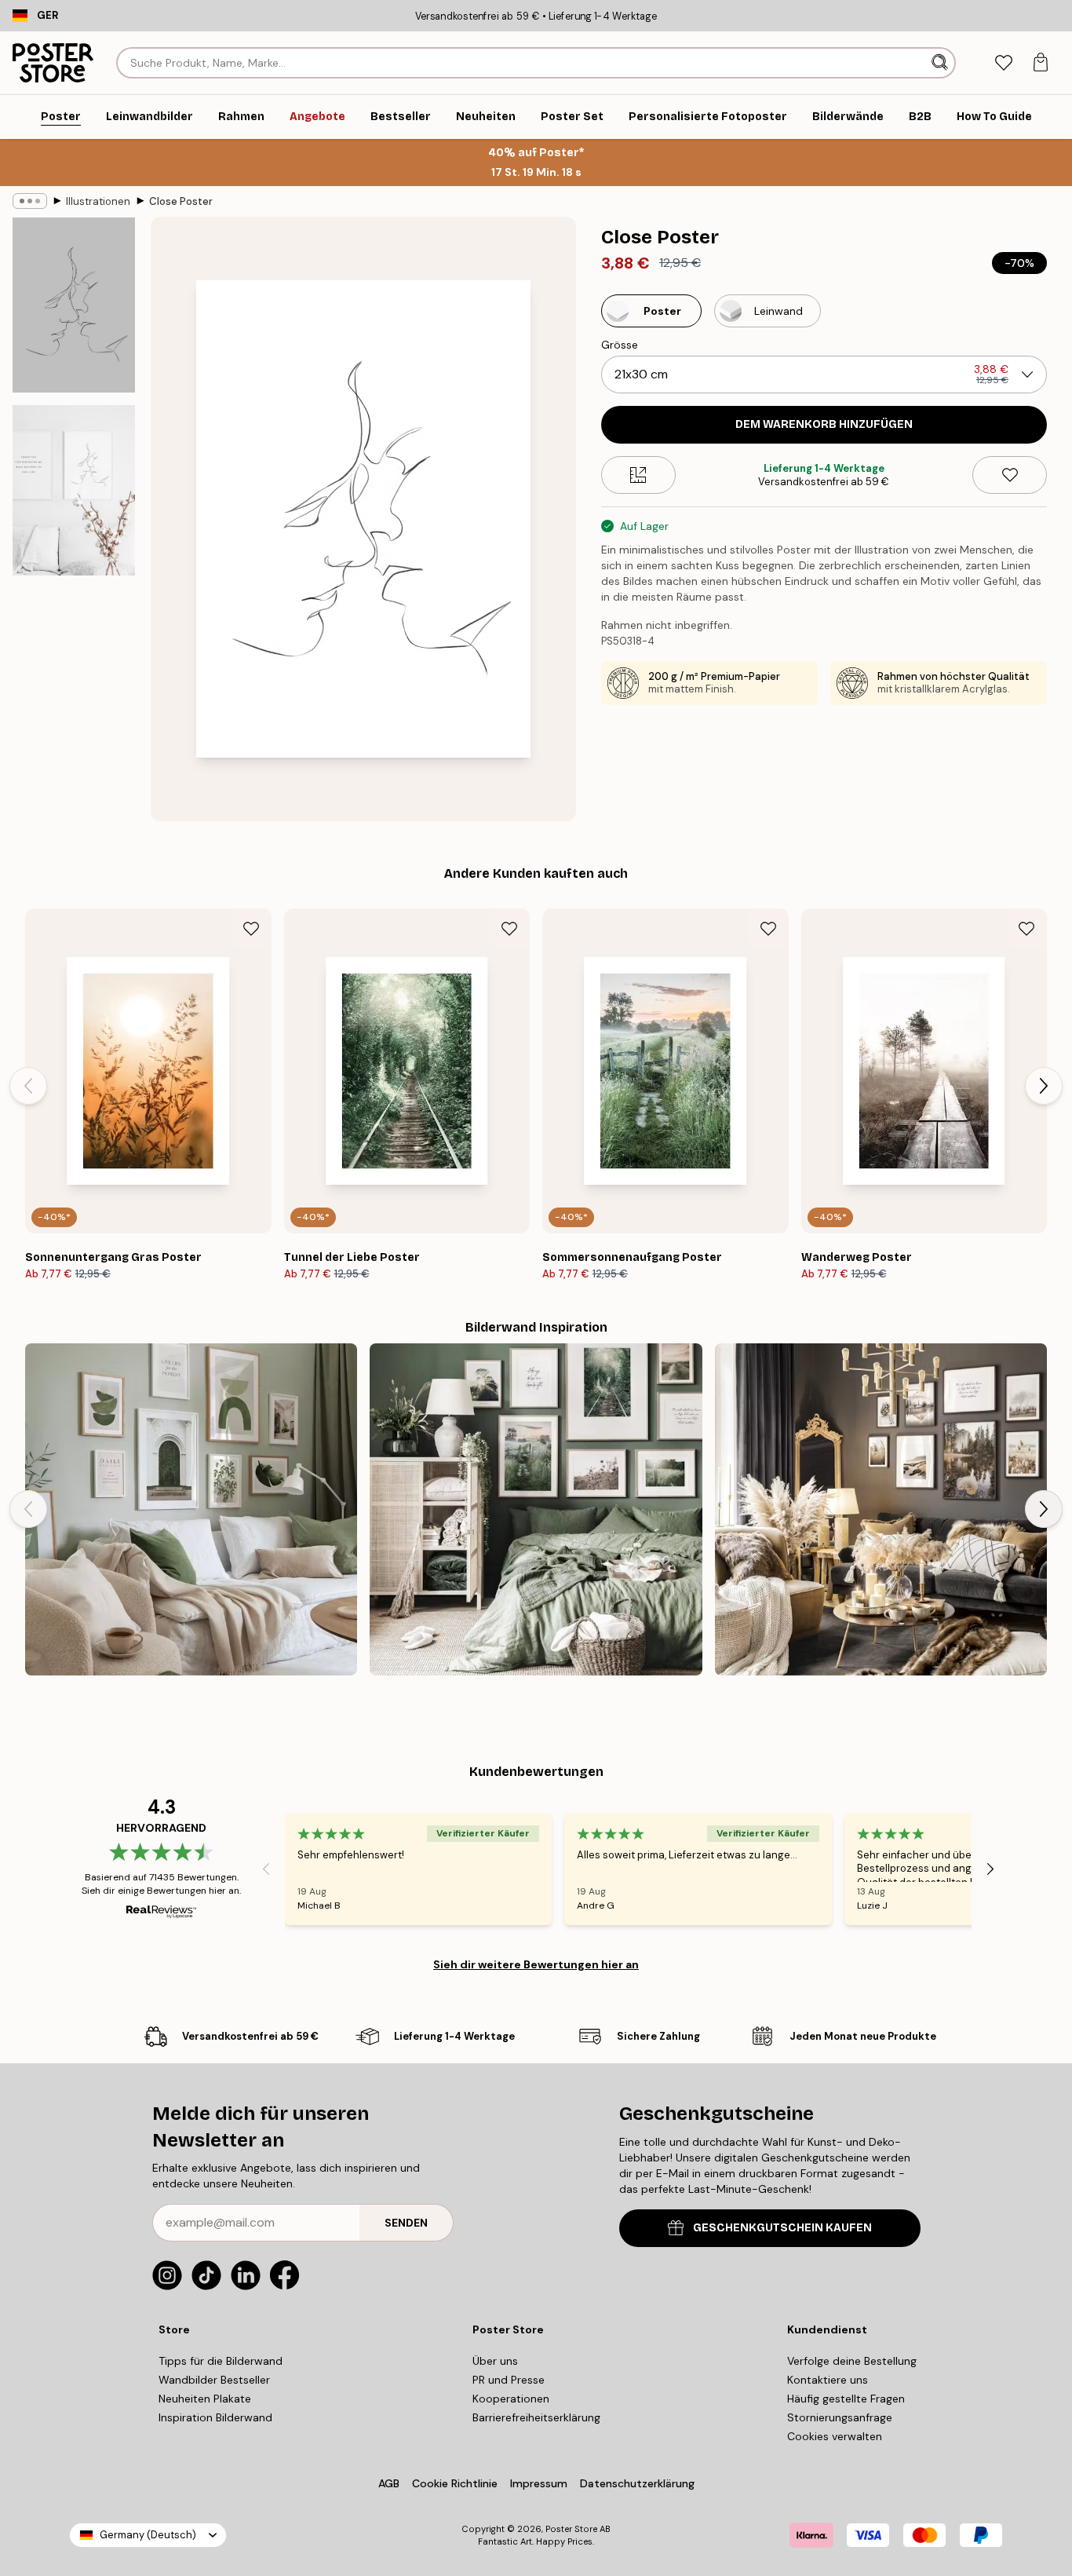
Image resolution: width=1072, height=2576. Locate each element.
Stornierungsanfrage (840, 2417)
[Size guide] (638, 475)
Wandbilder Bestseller (214, 2380)
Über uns (495, 2361)
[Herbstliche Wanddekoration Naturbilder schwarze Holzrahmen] (881, 1509)
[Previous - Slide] (28, 1086)
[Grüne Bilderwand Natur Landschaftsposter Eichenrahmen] (536, 1509)
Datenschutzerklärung (637, 2483)
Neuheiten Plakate (205, 2399)
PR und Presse (509, 2380)
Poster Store (571, 2529)
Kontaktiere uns (828, 2380)
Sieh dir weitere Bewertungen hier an (536, 1964)
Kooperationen (511, 2399)
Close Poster (181, 201)
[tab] (1003, 63)
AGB (389, 2483)
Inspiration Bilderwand (215, 2417)
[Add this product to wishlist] (1010, 475)
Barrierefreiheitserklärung (536, 2417)
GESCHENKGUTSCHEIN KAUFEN (782, 2228)
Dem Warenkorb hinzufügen (824, 424)
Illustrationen (98, 201)
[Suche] (941, 63)
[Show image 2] (74, 490)
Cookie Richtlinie (455, 2483)
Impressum (539, 2483)
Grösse (620, 345)
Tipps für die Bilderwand (221, 2361)
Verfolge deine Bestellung (852, 2361)
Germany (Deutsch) (148, 2535)
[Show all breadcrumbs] (30, 201)
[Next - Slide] (1044, 1086)
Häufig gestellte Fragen (846, 2399)
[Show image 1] (74, 305)
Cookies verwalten (835, 2436)
